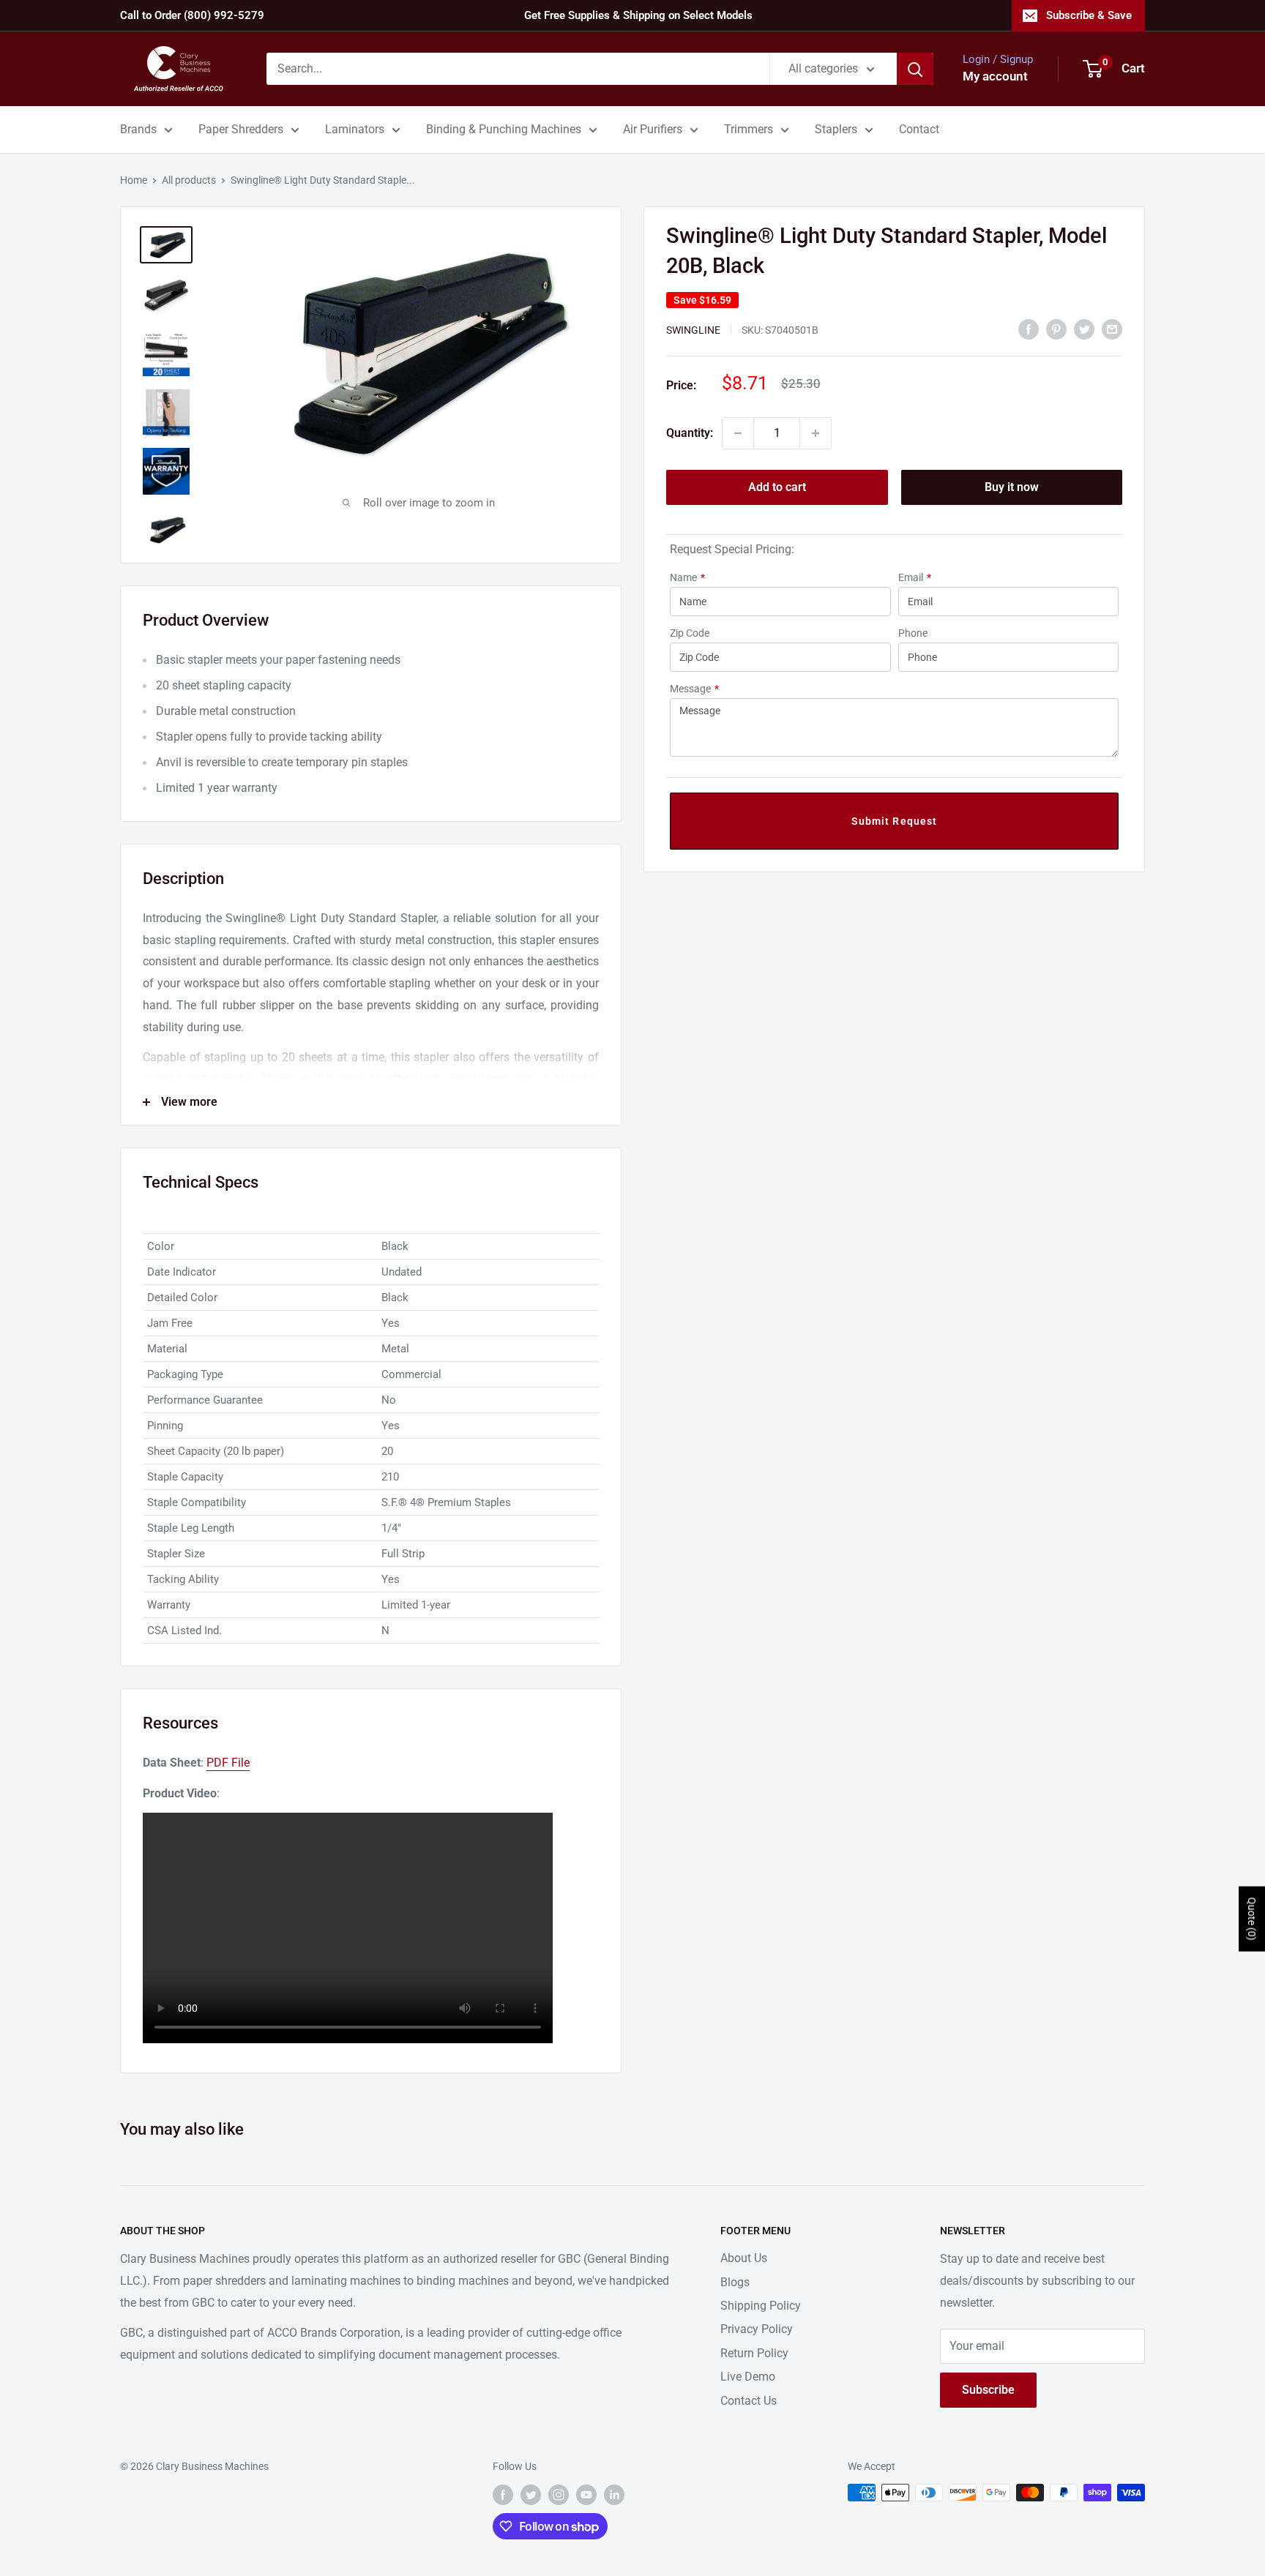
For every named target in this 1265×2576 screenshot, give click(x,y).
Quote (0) (1252, 1918)
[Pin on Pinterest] (1056, 329)
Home (134, 180)
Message (694, 689)
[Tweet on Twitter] (1084, 329)
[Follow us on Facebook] (503, 2494)
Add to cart (777, 487)
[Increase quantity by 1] (816, 433)
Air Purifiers (653, 129)
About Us (744, 2258)
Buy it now (1012, 487)
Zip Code (690, 633)
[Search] (915, 69)
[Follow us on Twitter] (531, 2494)
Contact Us (749, 2401)
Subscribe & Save (1089, 15)
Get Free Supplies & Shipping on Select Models (638, 15)
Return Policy (754, 2353)
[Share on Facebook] (1029, 329)
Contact (919, 129)
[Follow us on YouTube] (586, 2494)
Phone (913, 633)
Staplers (836, 129)
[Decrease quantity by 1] (738, 433)
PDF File (228, 1763)
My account (995, 76)
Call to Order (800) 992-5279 (192, 15)
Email (915, 577)
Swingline (693, 330)
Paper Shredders (241, 129)
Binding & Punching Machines (504, 129)
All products (189, 180)
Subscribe (988, 2390)
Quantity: (690, 433)
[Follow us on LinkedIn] (614, 2494)
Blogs (735, 2282)
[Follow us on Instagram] (559, 2494)
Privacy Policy (757, 2329)
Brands (138, 129)
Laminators (355, 129)
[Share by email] (1112, 329)
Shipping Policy (761, 2306)
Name (687, 577)
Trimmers (749, 129)
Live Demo (748, 2377)
